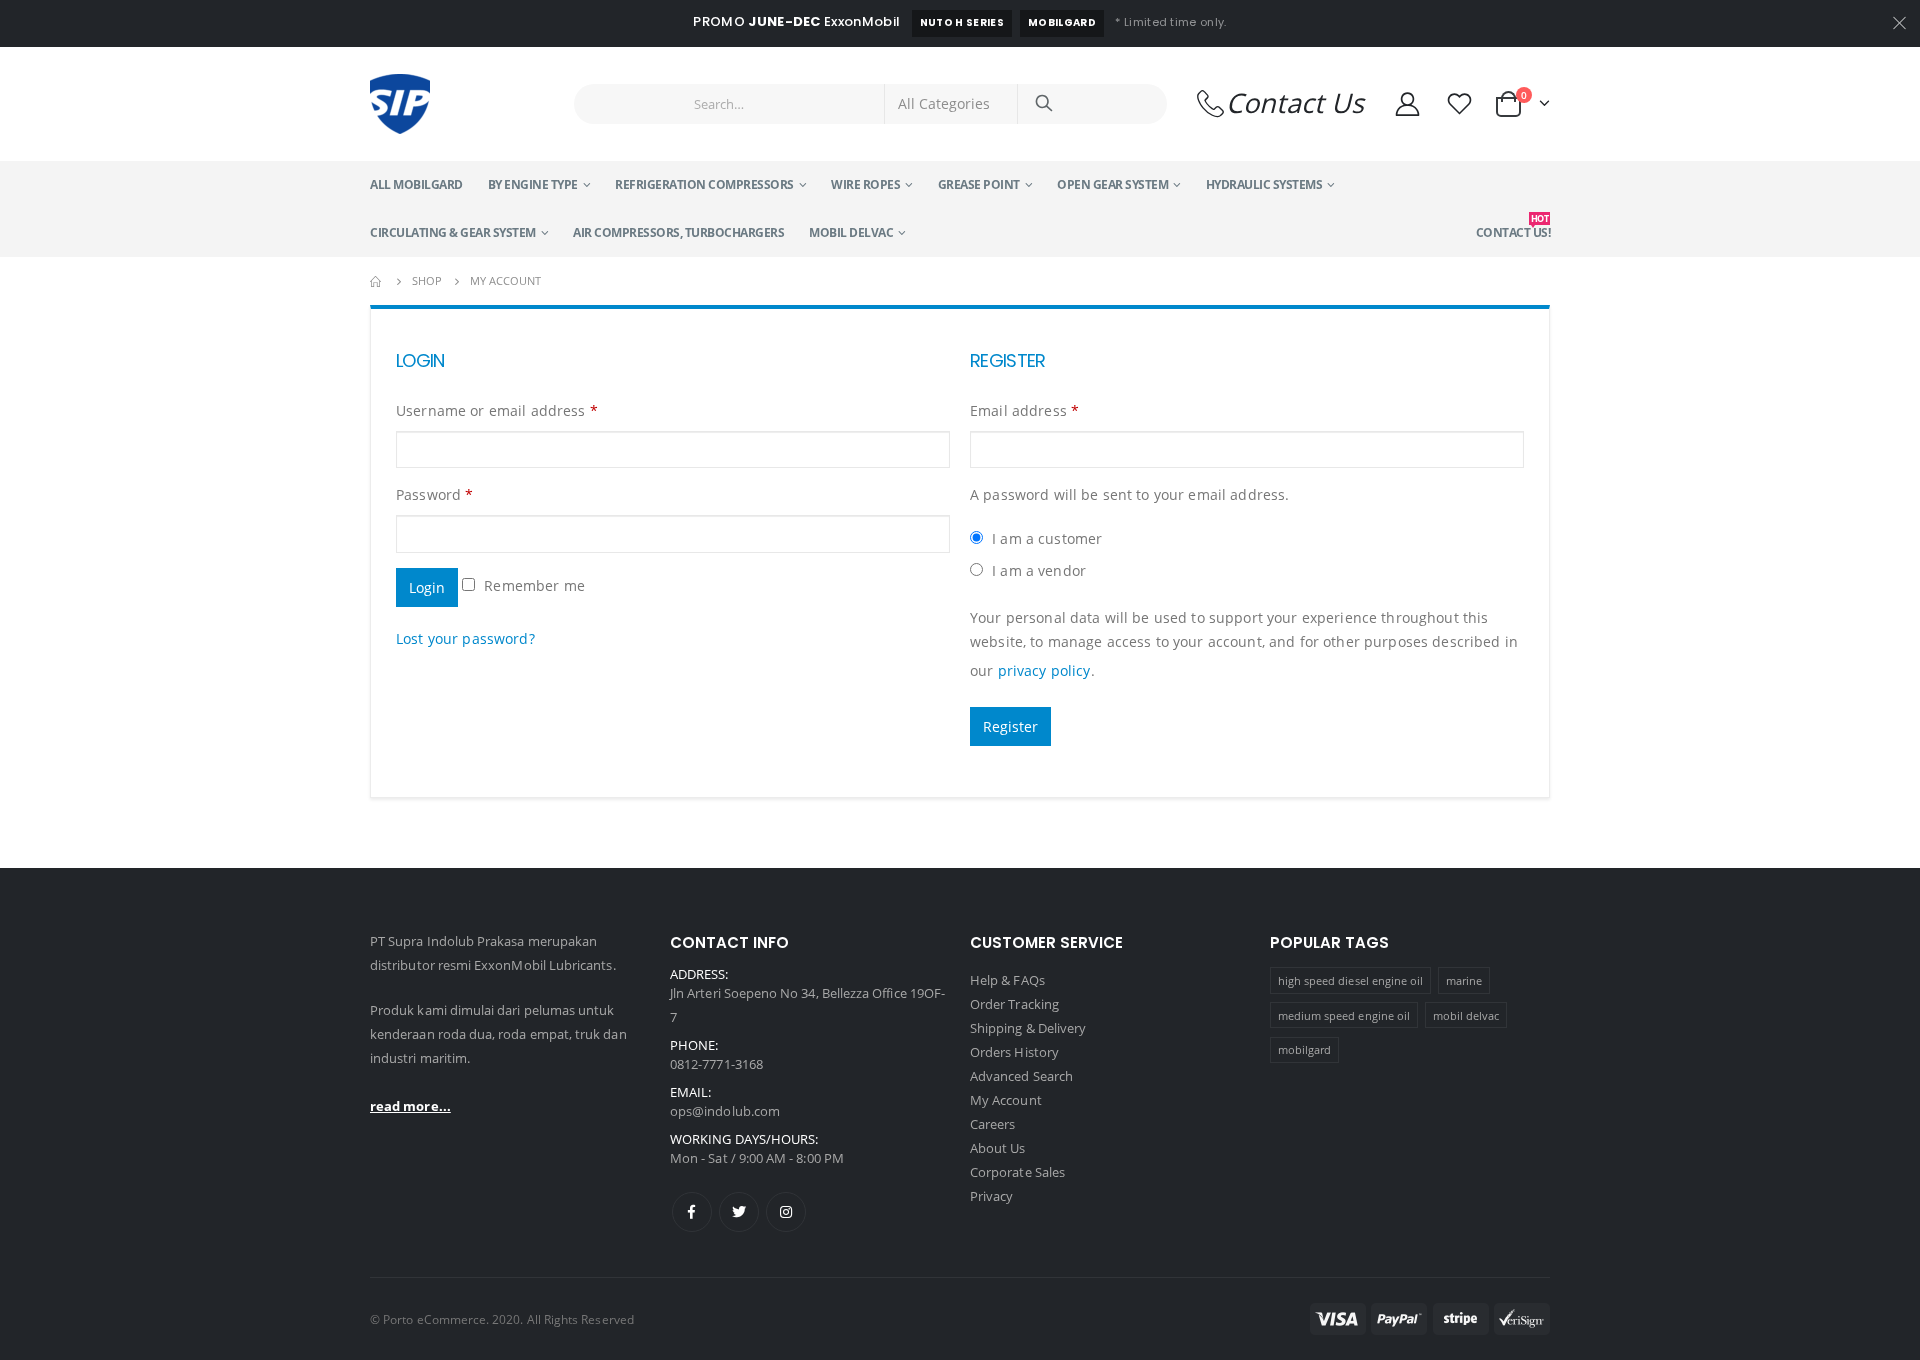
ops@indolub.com (725, 1111)
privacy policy (1044, 670)
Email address (1024, 410)
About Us (998, 1148)
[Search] (1044, 104)
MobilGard (1062, 22)
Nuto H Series (962, 22)
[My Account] (1407, 103)
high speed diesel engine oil (1351, 980)
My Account (1006, 1100)
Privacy (991, 1196)
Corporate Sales (1017, 1172)
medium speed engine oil (1344, 1015)
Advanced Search (1021, 1076)
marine (1464, 980)
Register (1010, 726)
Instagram (786, 1212)
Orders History (1014, 1052)
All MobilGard (416, 184)
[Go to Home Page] (377, 281)
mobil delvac (1466, 1015)
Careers (992, 1124)
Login (427, 587)
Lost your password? (465, 638)
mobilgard (1305, 1049)
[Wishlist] (1462, 103)
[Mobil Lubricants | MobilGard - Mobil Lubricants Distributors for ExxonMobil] (400, 104)
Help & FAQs (1007, 980)
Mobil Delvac (851, 232)
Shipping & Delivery (1028, 1028)
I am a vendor (1037, 570)
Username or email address (497, 410)
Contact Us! (1513, 226)
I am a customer (1045, 538)
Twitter (739, 1212)
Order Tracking (1014, 1004)
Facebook (692, 1212)
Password (434, 494)
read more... (410, 1106)
